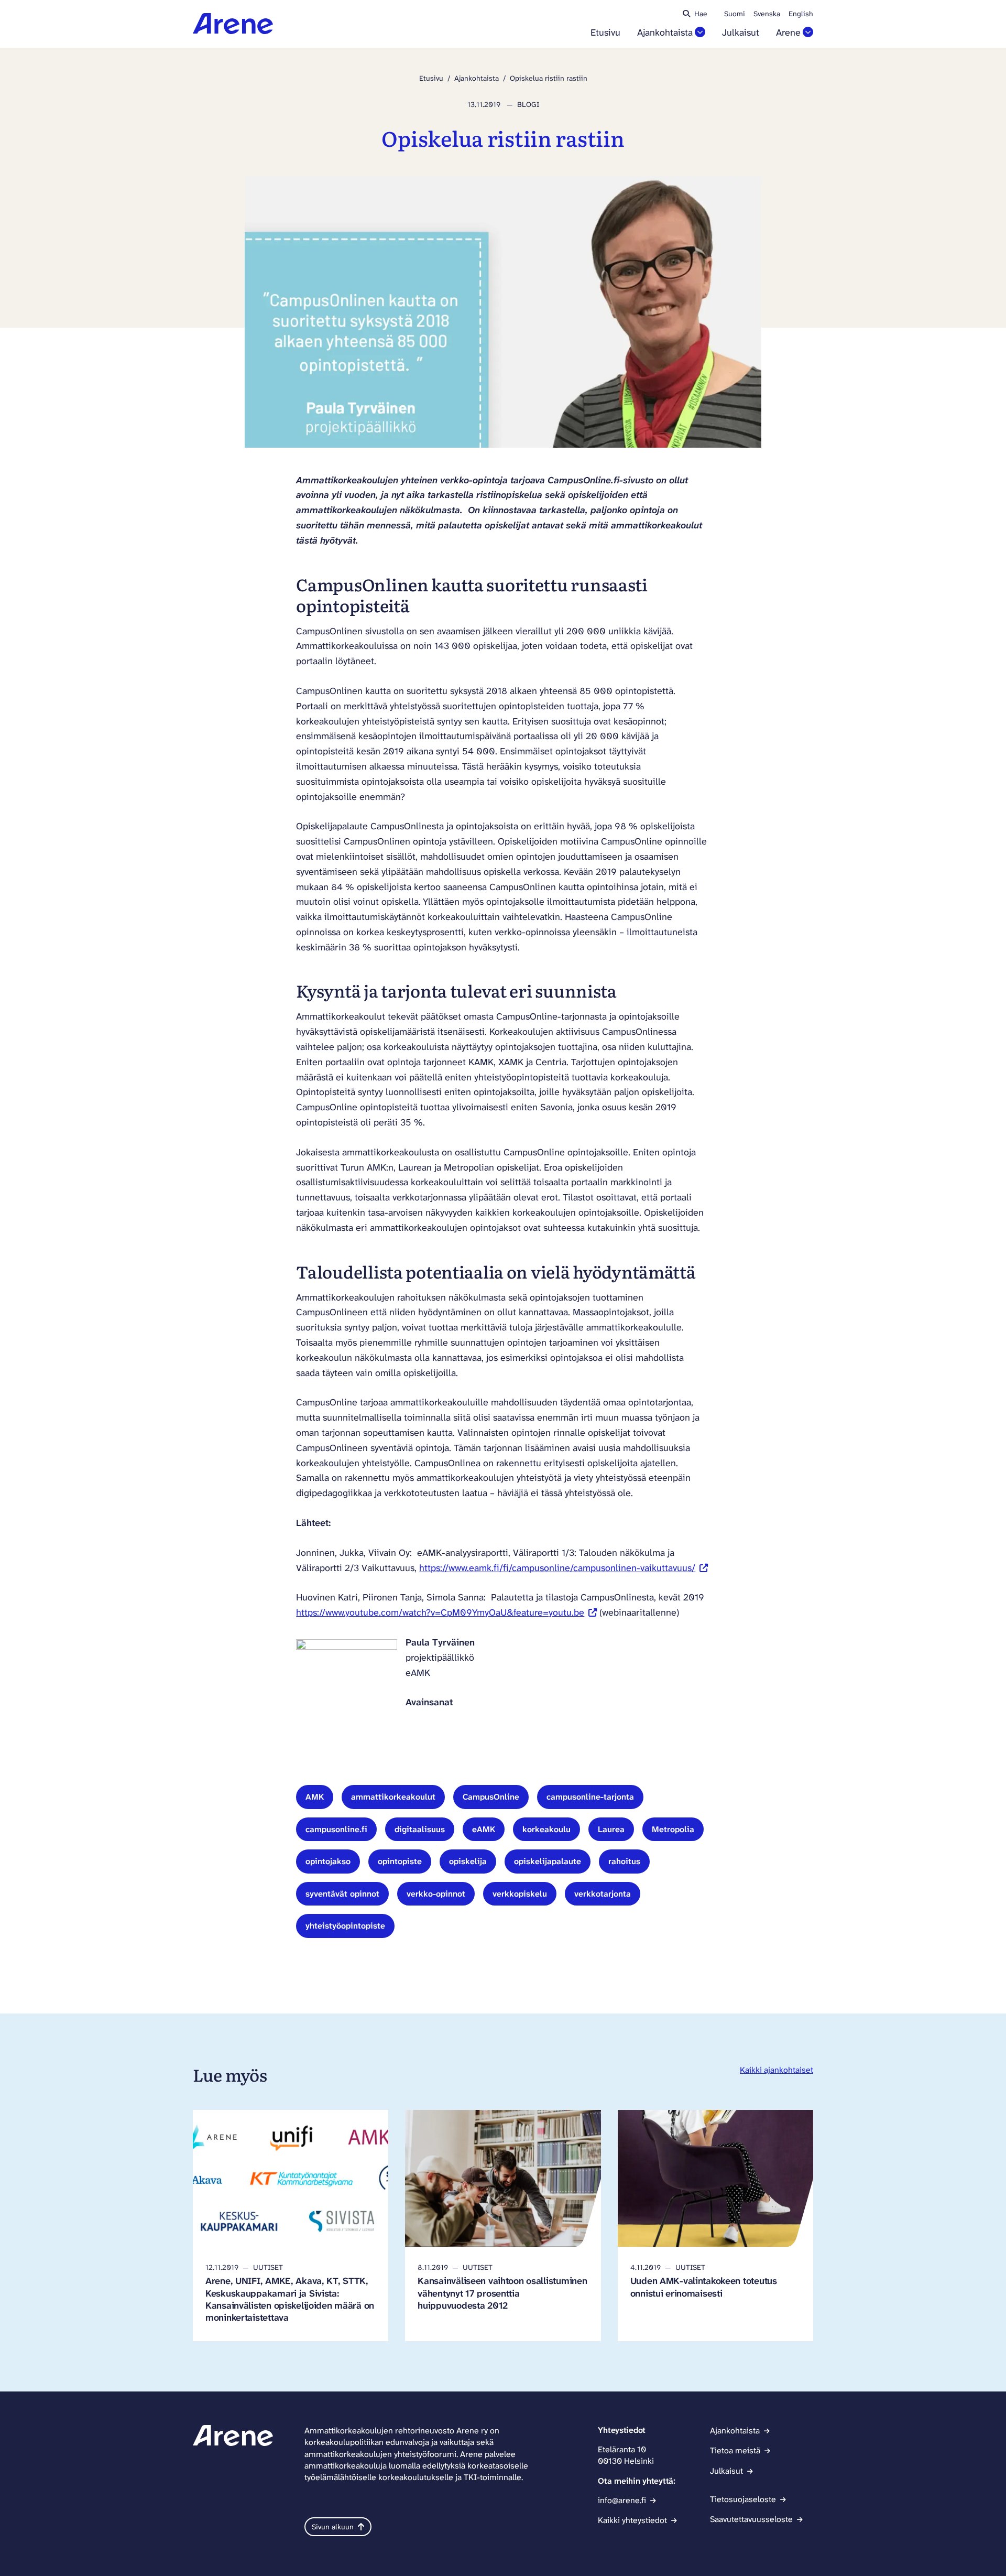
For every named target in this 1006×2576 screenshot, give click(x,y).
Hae (701, 14)
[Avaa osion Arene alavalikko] (808, 32)
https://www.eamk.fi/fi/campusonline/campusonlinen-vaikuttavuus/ (564, 1568)
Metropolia (673, 1829)
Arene (788, 33)
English (801, 14)
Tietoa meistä (735, 2450)
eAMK (484, 1829)
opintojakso (328, 1861)
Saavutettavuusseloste (751, 2519)
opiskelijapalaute (548, 1861)
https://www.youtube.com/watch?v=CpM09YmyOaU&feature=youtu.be (446, 1612)
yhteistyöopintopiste (345, 1926)
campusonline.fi (336, 1829)
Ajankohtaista (665, 33)
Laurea (611, 1829)
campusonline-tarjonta (590, 1797)
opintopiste (400, 1861)
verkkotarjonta (603, 1894)
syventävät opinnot (342, 1894)
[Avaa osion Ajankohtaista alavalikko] (700, 32)
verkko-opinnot (436, 1894)
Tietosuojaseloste (743, 2499)
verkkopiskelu (520, 1894)
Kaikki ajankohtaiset (777, 2070)
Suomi (735, 14)
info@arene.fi (622, 2500)
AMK (315, 1797)
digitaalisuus (420, 1829)
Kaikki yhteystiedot (632, 2520)
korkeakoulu (546, 1829)
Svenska (767, 14)
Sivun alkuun (333, 2527)
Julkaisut (741, 33)
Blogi (528, 104)
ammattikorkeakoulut (393, 1797)
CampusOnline (491, 1797)
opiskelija (468, 1861)
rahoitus (624, 1861)
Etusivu (605, 33)
